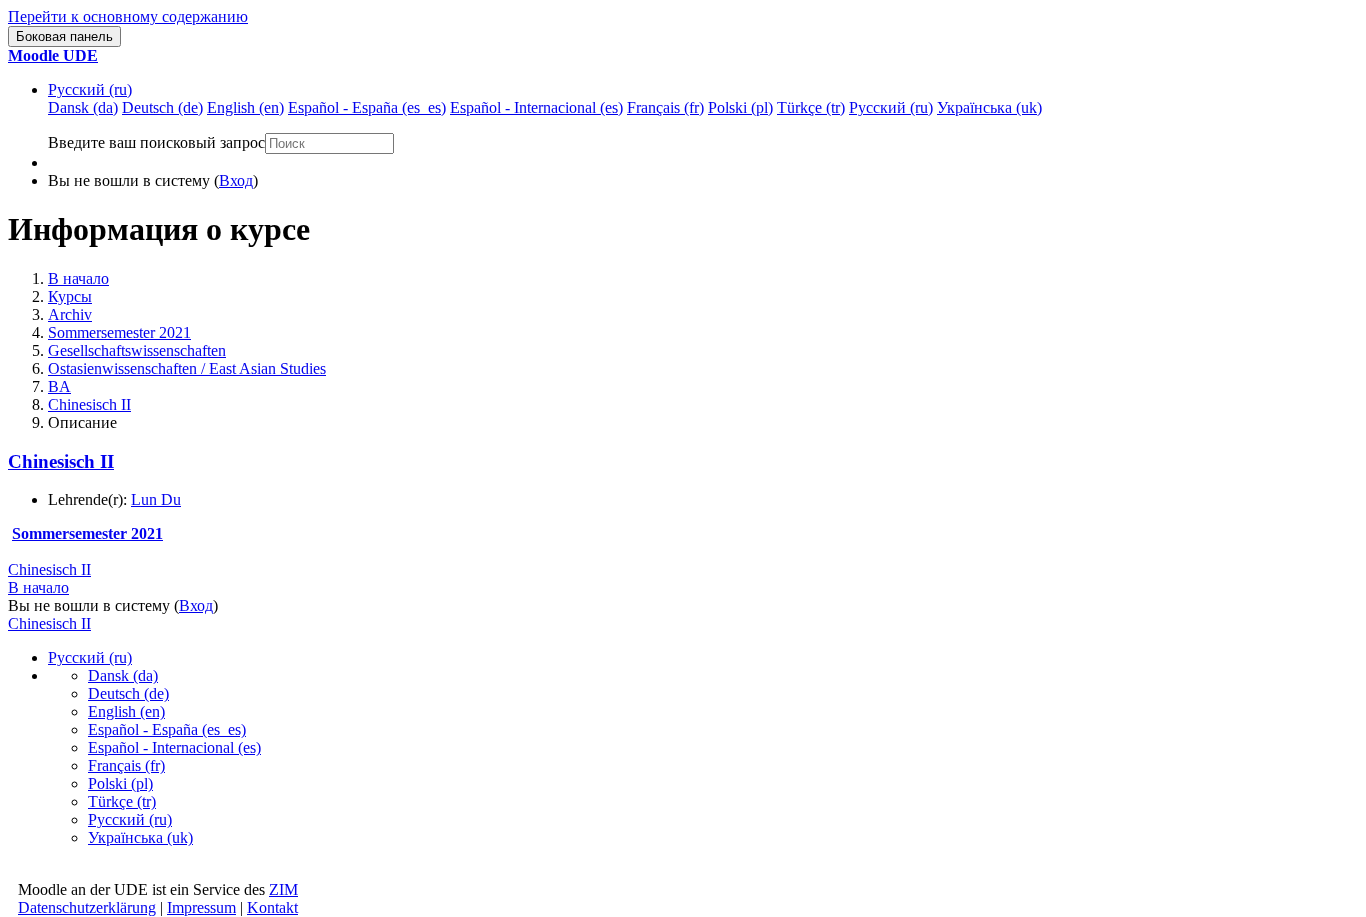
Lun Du (156, 499)
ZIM (283, 889)
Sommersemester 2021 (119, 332)
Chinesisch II (89, 404)
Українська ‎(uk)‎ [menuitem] (989, 107)
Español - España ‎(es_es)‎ (167, 729)
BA (59, 386)
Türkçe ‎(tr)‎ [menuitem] (811, 107)
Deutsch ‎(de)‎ (128, 693)
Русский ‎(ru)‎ (90, 89)
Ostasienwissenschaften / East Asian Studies (187, 368)
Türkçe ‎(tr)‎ (122, 801)
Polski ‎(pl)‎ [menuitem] (740, 107)
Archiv (70, 314)
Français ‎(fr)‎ (126, 765)
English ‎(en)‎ (126, 711)
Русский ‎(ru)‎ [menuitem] (891, 107)
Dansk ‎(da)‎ (123, 675)
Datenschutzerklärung (87, 907)
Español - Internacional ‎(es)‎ (174, 747)
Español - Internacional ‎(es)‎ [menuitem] (536, 107)
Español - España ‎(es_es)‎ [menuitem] (367, 107)
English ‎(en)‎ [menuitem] (245, 107)
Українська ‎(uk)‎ (140, 837)
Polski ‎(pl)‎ (120, 783)
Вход (236, 180)
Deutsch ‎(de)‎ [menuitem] (162, 107)
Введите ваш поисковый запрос (156, 142)
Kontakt (272, 907)
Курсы (70, 296)
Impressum (201, 907)
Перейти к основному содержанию (128, 16)
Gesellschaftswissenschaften (137, 350)
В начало (78, 278)
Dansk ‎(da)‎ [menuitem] (83, 107)
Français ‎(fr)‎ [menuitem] (665, 107)
